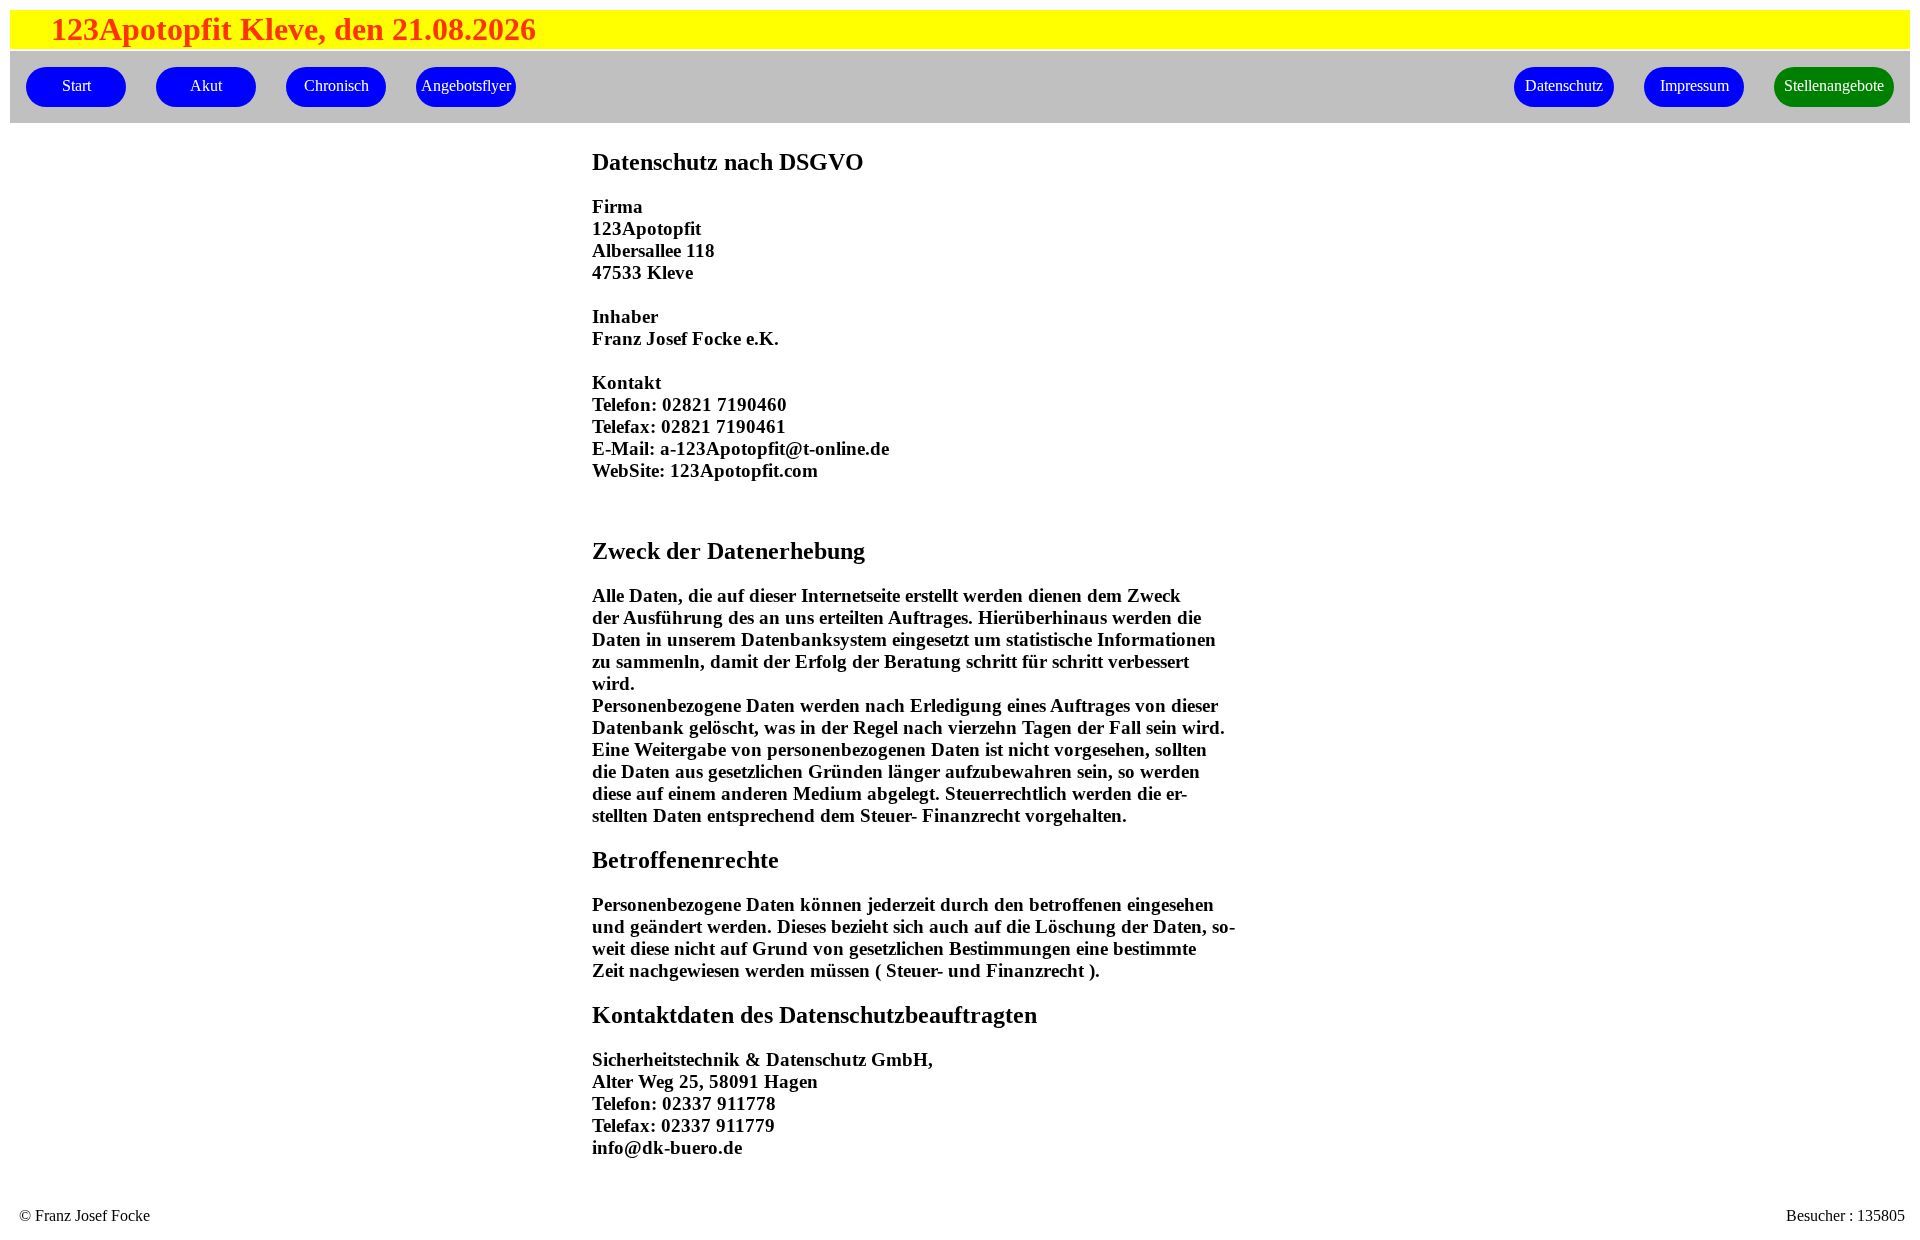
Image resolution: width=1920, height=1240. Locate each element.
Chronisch (336, 85)
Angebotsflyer (466, 85)
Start (76, 85)
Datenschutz (1564, 85)
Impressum (1694, 85)
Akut (206, 85)
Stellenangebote (1834, 85)
